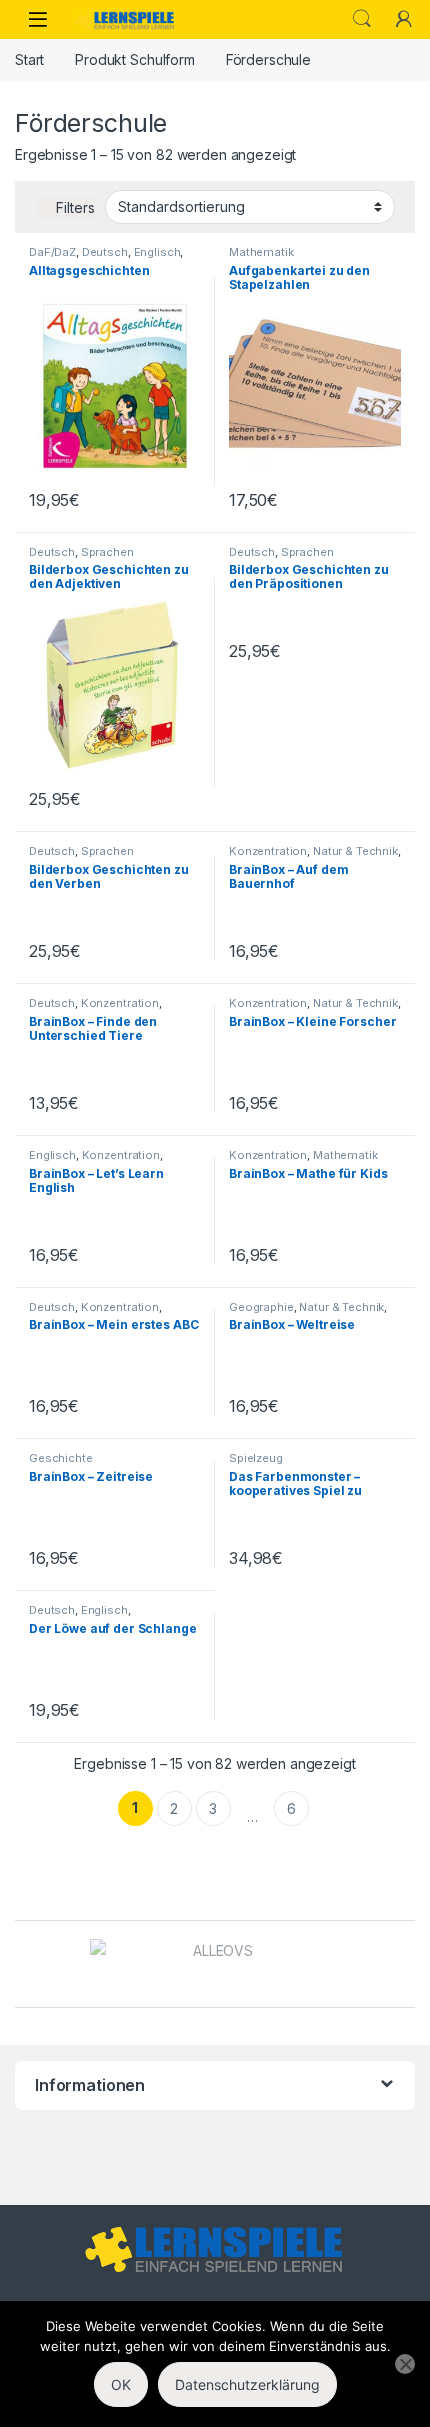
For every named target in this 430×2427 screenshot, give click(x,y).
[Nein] (405, 2364)
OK (121, 2384)
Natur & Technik (355, 851)
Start (29, 59)
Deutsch (105, 252)
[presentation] (409, 1965)
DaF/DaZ (52, 252)
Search (362, 19)
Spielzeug (256, 1458)
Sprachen (107, 552)
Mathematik (261, 252)
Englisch (157, 252)
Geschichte (61, 1458)
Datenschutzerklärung (247, 2384)
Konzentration (268, 851)
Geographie (261, 1307)
